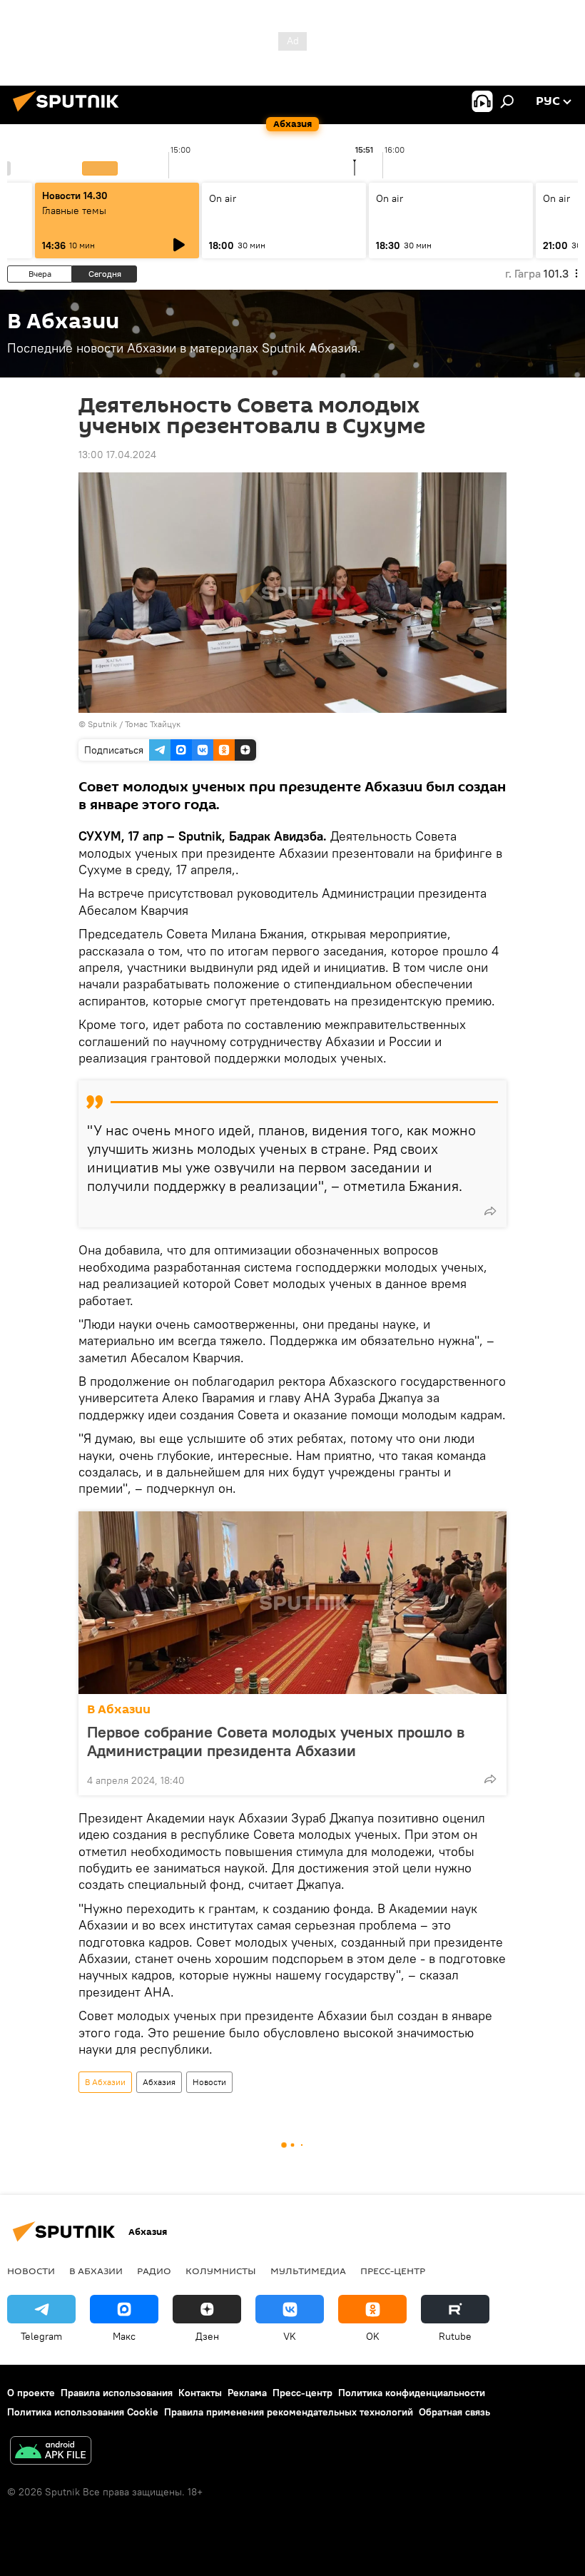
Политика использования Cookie (83, 2412)
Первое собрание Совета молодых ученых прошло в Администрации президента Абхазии (276, 1741)
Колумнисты (221, 2271)
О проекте (31, 2393)
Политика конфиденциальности (412, 2393)
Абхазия (159, 2082)
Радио (154, 2271)
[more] (490, 1211)
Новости (209, 2082)
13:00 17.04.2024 (117, 455)
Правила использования (117, 2393)
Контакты (200, 2393)
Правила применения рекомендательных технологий (289, 2412)
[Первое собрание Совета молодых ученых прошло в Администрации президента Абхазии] (292, 1603)
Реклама (247, 2393)
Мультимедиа (308, 2271)
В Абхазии (119, 1709)
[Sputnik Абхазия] (70, 113)
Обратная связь (454, 2412)
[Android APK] (51, 2452)
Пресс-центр (393, 2271)
